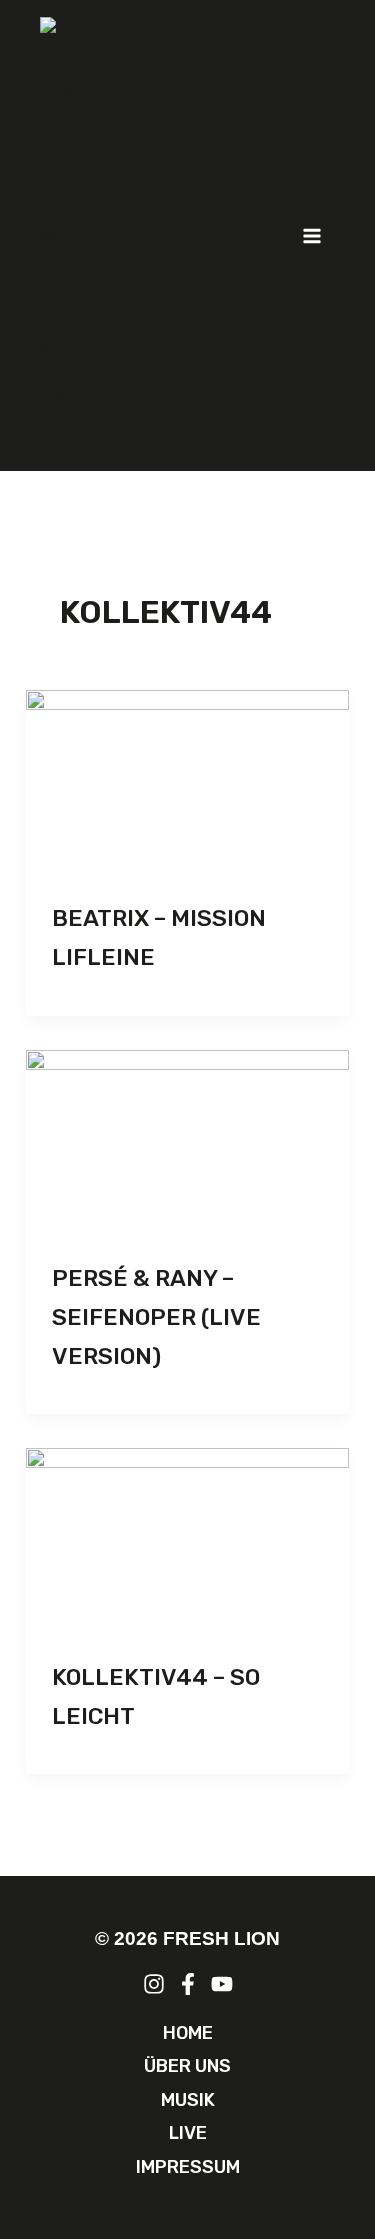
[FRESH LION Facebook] (188, 1984)
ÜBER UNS (187, 2066)
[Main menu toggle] (313, 236)
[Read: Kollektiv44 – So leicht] (187, 1539)
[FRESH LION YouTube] (222, 1984)
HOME (188, 2033)
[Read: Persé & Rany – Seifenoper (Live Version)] (187, 1141)
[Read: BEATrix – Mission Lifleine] (187, 781)
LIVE (188, 2133)
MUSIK (188, 2100)
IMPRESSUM (188, 2167)
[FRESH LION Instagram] (154, 1984)
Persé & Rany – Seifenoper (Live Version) (156, 1317)
